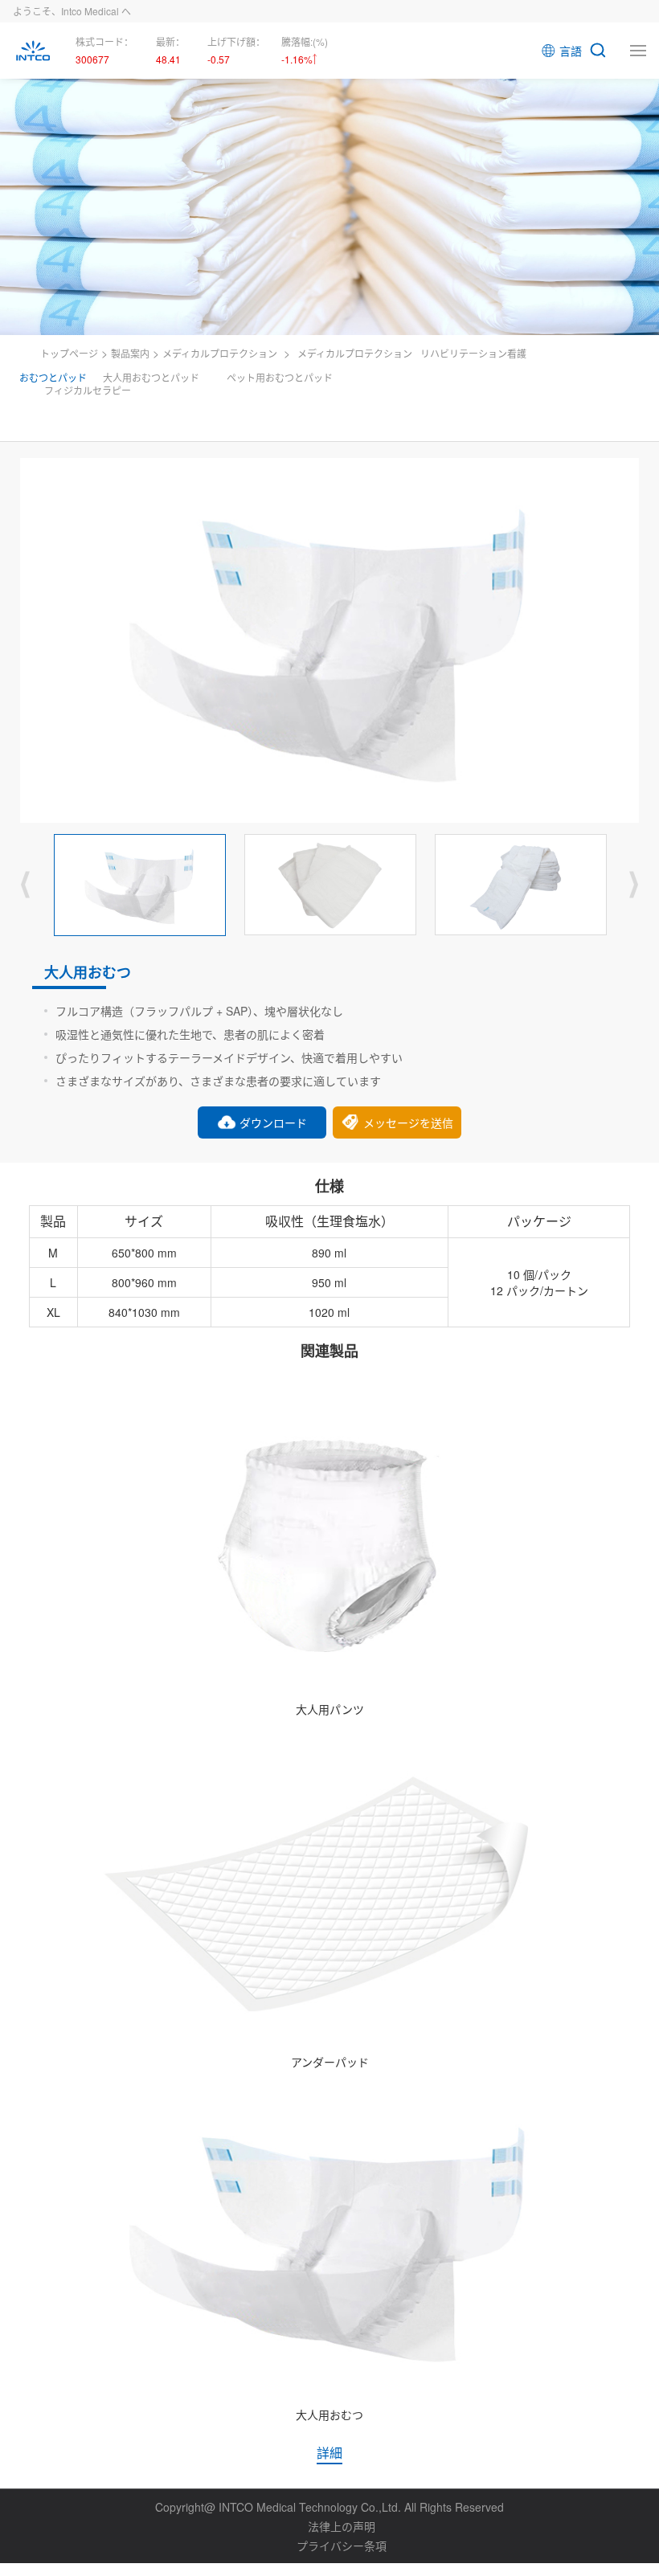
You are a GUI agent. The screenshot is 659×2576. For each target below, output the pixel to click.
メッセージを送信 (408, 1122)
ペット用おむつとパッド (280, 377)
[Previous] (25, 885)
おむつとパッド (53, 377)
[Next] (634, 885)
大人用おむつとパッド (151, 377)
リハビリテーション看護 (473, 353)
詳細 (329, 2453)
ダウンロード (273, 1122)
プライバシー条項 (342, 2545)
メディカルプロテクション (220, 353)
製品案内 (130, 353)
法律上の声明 (342, 2526)
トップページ (69, 353)
